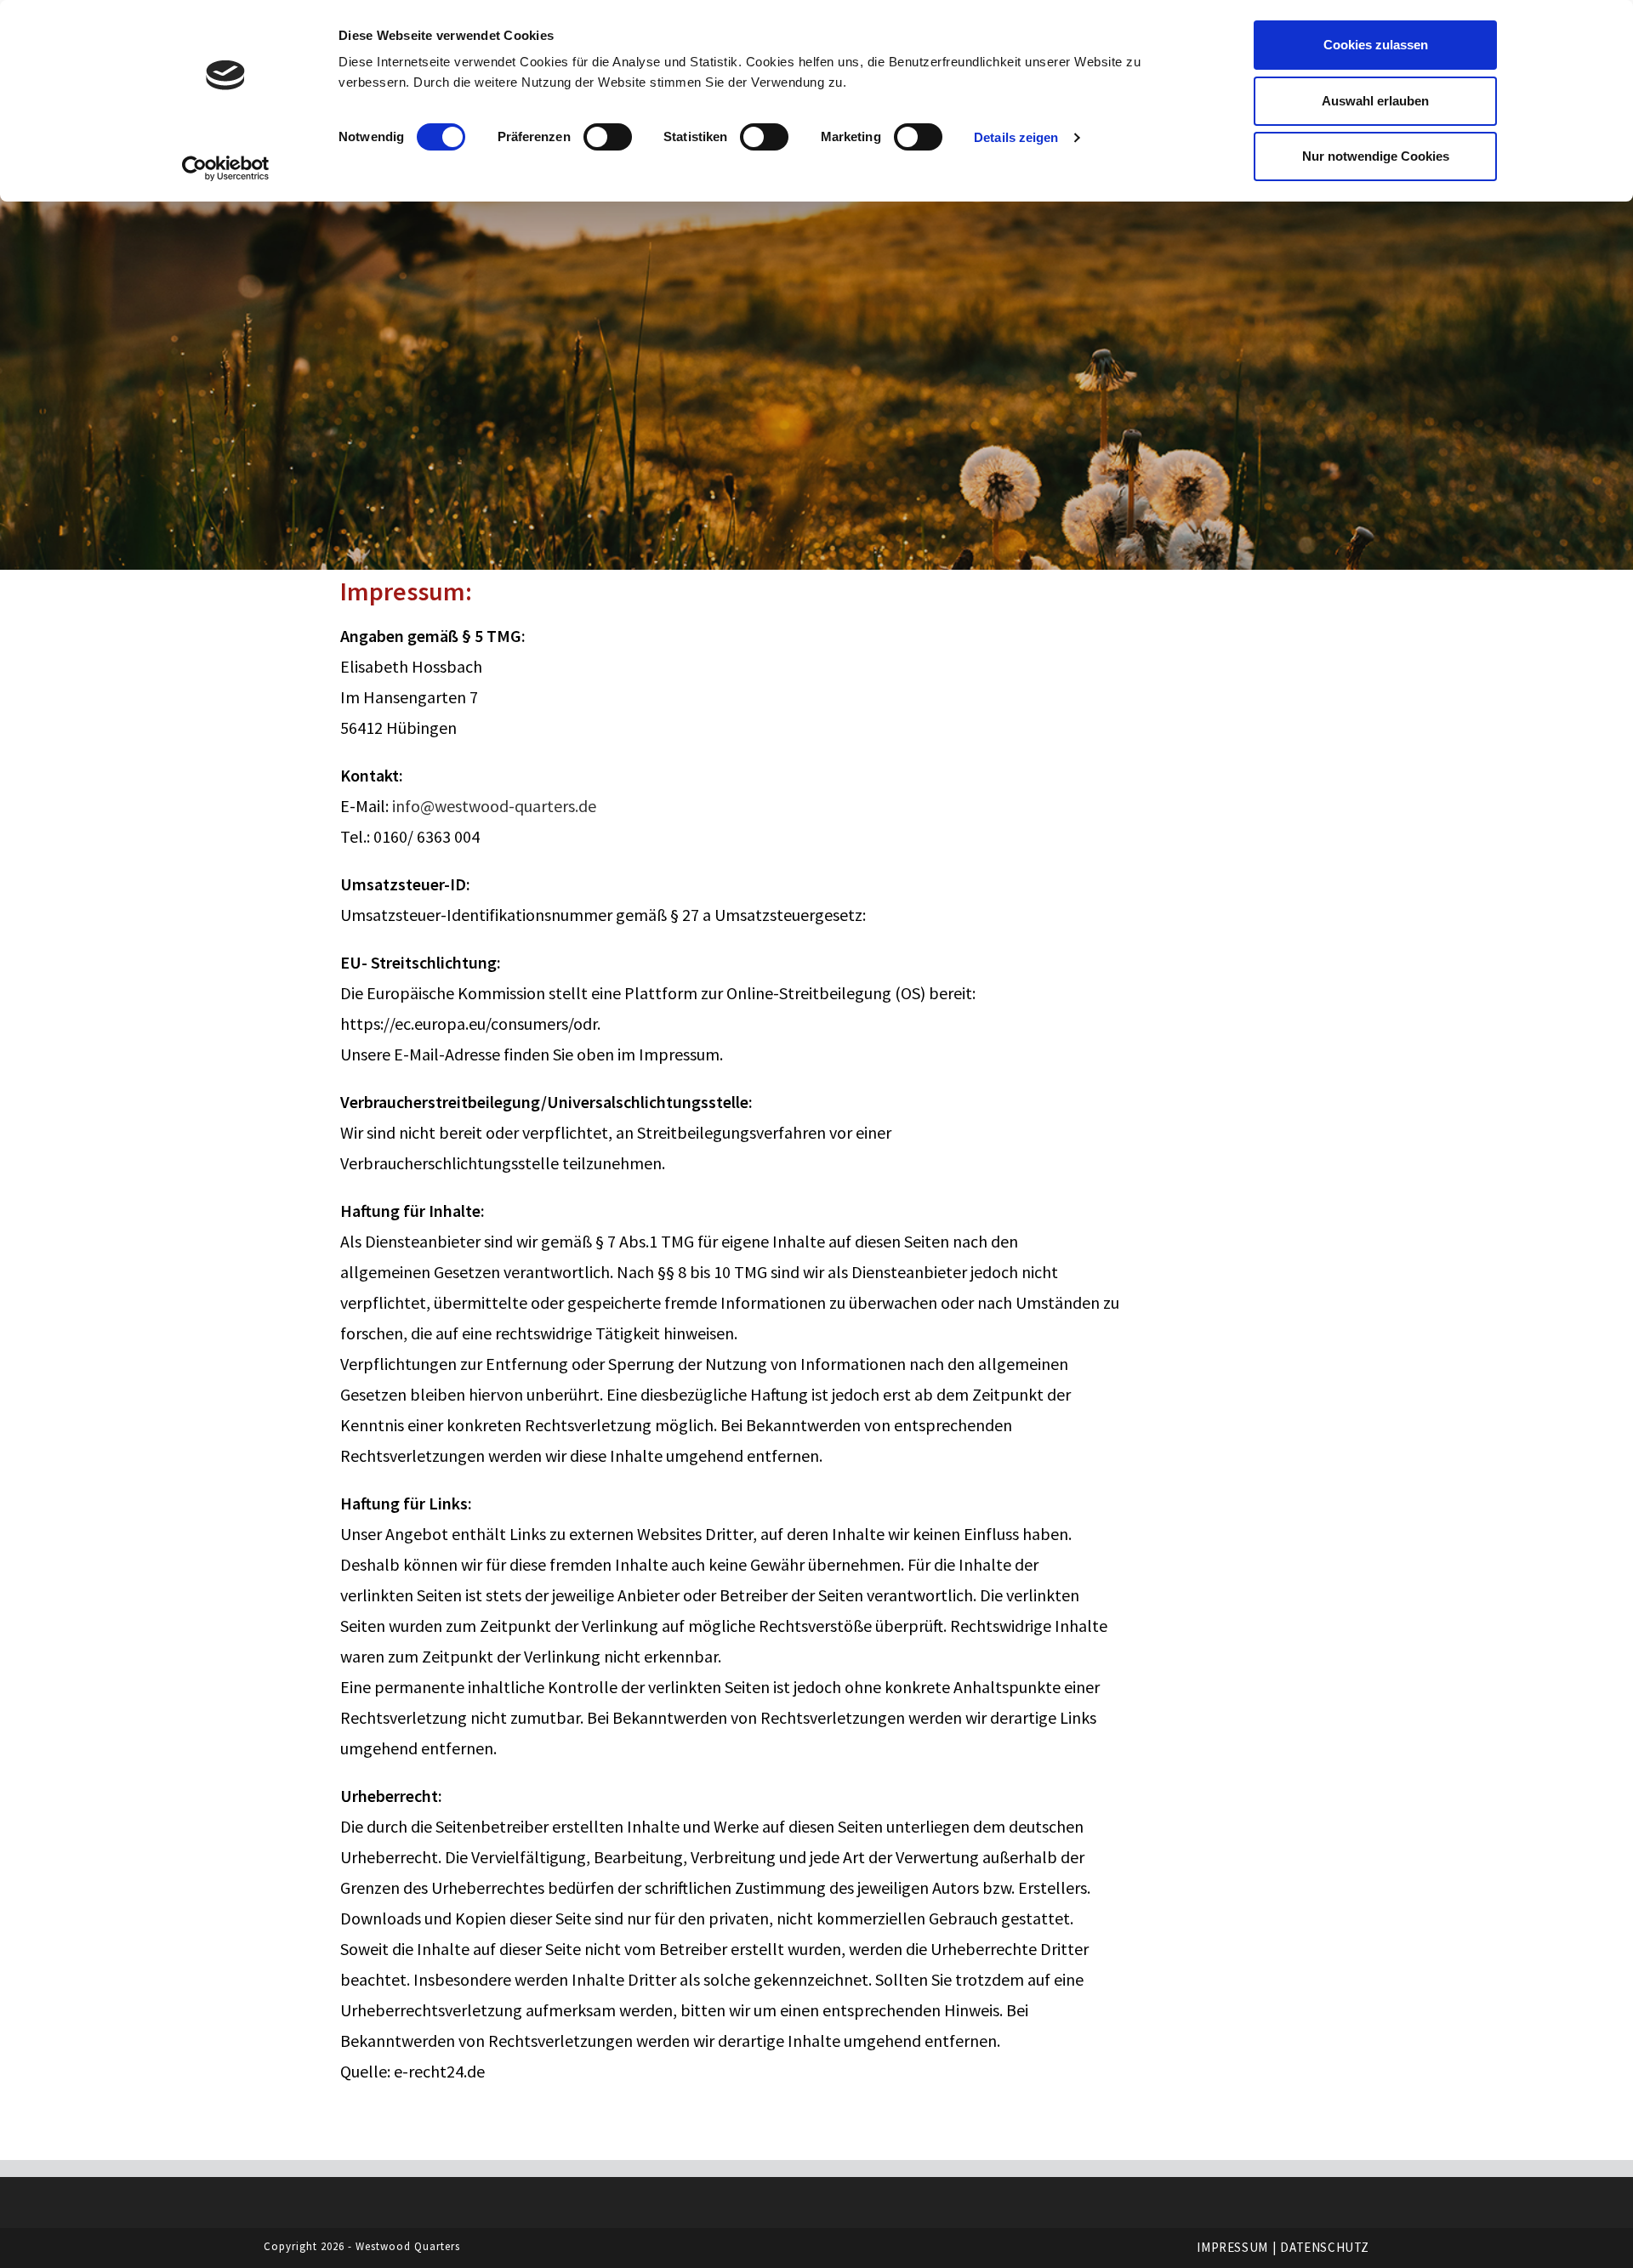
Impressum (1232, 2247)
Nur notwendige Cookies (1376, 156)
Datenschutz (1325, 2247)
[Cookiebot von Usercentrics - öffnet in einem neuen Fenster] (226, 168)
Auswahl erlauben (1375, 101)
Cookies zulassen (1376, 45)
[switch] (608, 137)
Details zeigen (1016, 137)
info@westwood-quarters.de (494, 806)
